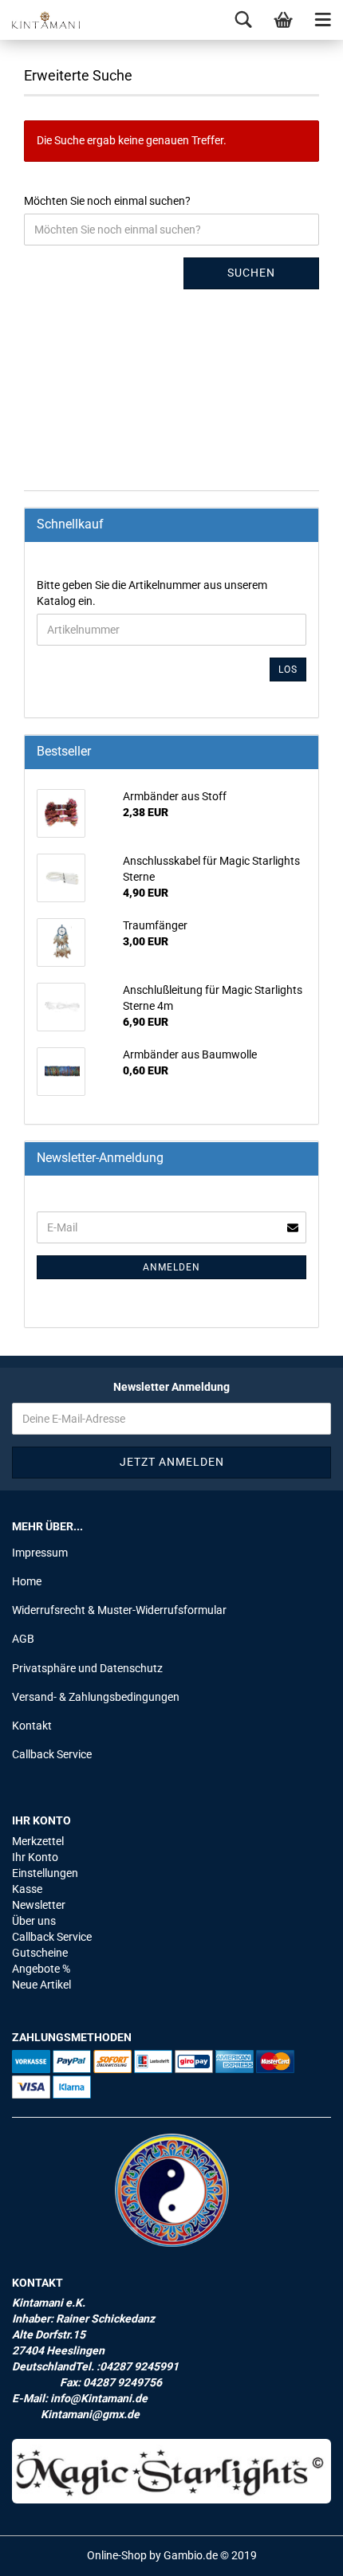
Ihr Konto (35, 1857)
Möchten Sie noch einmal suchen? (107, 201)
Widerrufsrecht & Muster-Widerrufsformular (119, 1610)
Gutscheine (40, 1953)
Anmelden (171, 1267)
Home (27, 1581)
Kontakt (32, 1726)
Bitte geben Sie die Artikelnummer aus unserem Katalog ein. (152, 593)
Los (288, 670)
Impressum (40, 1553)
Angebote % (41, 1969)
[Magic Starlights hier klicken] (171, 2471)
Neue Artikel (41, 1985)
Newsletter (39, 1905)
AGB (23, 1639)
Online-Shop (117, 2555)
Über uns (34, 1921)
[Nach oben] (299, 2552)
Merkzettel (38, 1841)
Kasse (27, 1889)
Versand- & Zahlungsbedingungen (96, 1697)
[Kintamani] (40, 20)
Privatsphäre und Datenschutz (87, 1668)
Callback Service (52, 1754)
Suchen (251, 273)
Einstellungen (45, 1873)
